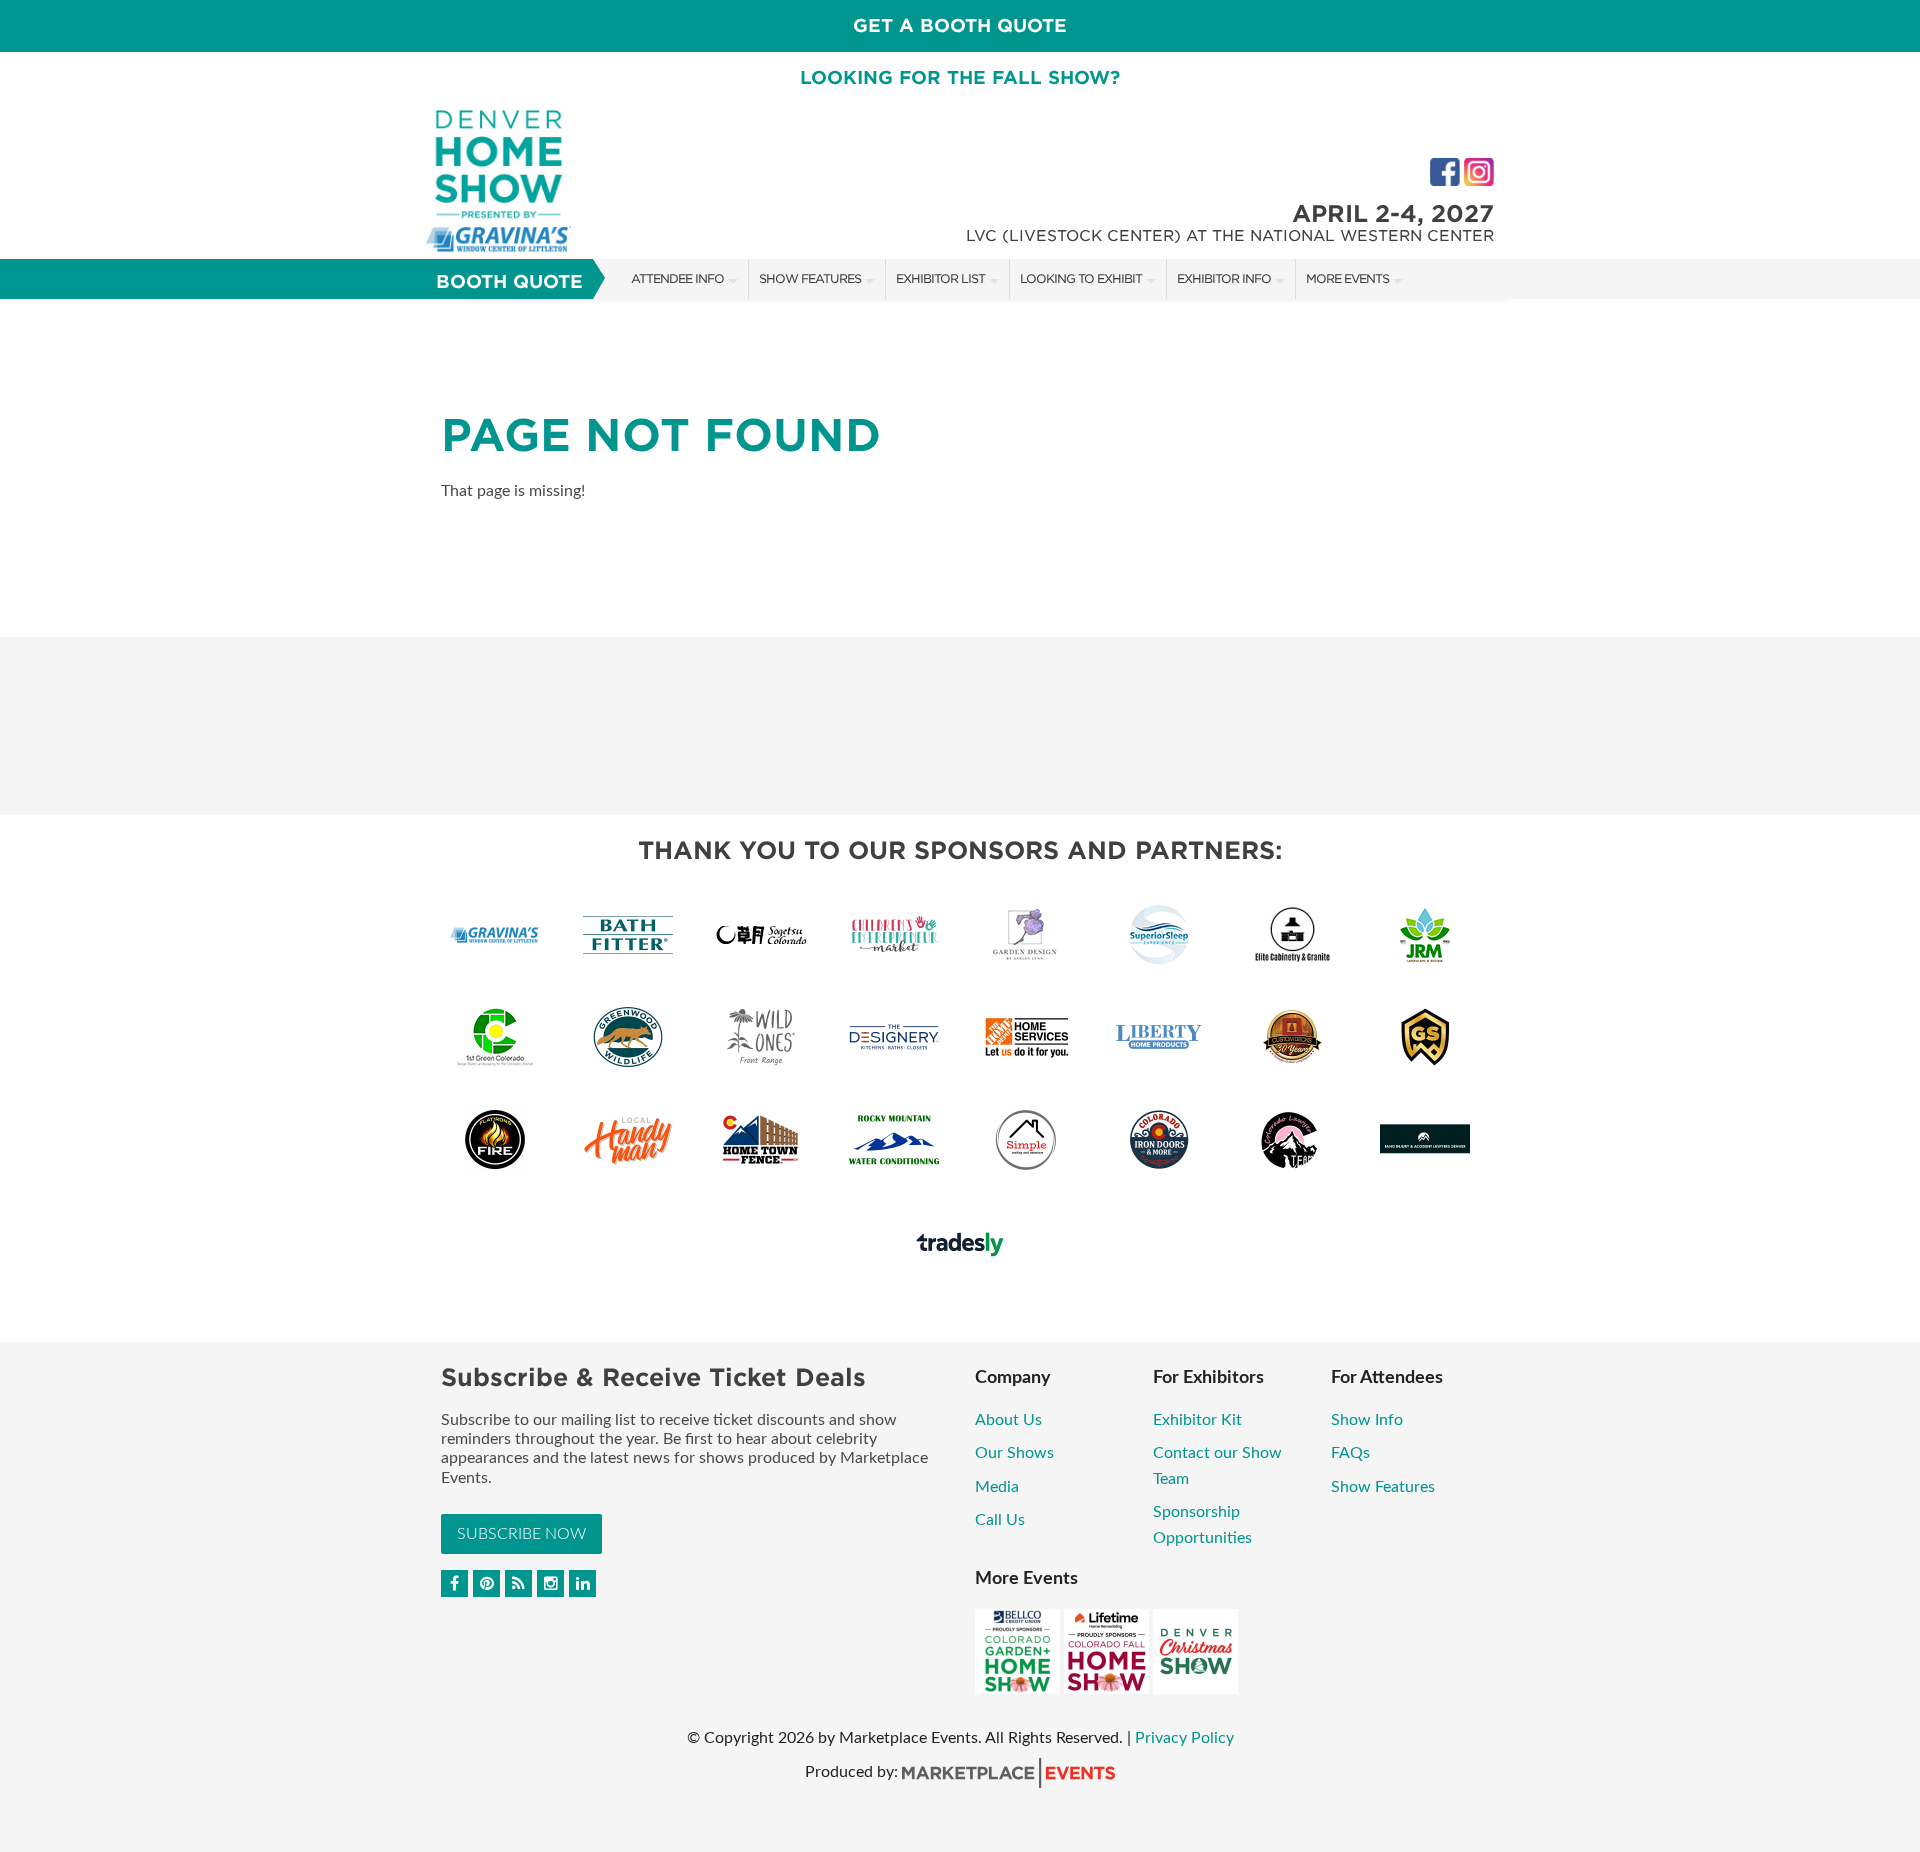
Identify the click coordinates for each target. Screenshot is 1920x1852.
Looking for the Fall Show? (960, 77)
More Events (1347, 278)
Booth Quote (509, 281)
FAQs (1350, 1453)
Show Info (1367, 1420)
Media (997, 1487)
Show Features (810, 278)
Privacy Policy (1184, 1738)
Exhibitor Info (1224, 278)
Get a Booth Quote (960, 25)
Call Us (1000, 1520)
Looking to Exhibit (1081, 278)
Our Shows (1014, 1453)
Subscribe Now (521, 1534)
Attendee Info (677, 278)
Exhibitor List (940, 278)
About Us (1008, 1420)
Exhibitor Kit (1197, 1420)
